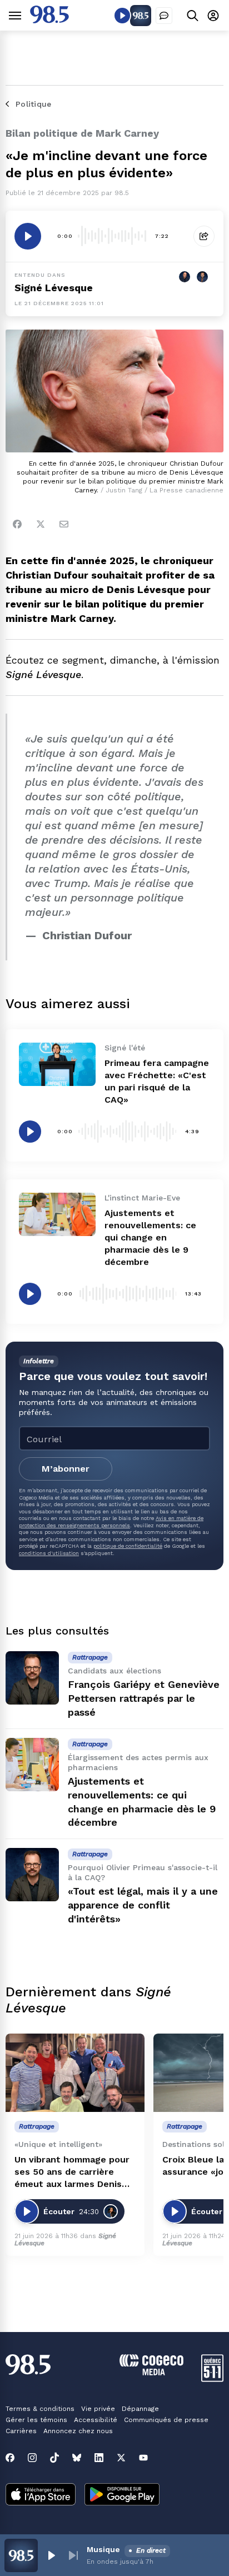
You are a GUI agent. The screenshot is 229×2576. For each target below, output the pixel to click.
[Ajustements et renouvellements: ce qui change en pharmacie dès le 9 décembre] (57, 1214)
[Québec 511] (212, 2379)
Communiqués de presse (166, 2420)
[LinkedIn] (99, 2458)
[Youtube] (143, 2458)
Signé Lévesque (54, 288)
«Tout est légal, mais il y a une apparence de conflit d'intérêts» (143, 1905)
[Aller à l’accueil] (49, 20)
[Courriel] (64, 524)
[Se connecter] (213, 15)
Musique (103, 2549)
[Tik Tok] (54, 2458)
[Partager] (204, 236)
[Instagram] (32, 2458)
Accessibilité (96, 2420)
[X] (121, 2458)
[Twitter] (41, 524)
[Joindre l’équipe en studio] (164, 16)
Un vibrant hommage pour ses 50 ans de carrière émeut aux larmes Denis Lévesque (72, 2172)
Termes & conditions (40, 2409)
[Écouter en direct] (122, 16)
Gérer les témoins (36, 2420)
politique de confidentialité (128, 1546)
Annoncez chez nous (78, 2431)
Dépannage (140, 2409)
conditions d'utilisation (49, 1553)
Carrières (21, 2431)
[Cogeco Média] (151, 2372)
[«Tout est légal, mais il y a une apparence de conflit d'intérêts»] (32, 1875)
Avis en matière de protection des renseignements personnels (111, 1521)
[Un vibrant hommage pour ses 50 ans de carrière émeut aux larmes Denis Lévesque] (75, 2073)
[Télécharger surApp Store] (41, 2495)
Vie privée (98, 2409)
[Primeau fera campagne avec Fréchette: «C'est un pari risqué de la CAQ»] (57, 1064)
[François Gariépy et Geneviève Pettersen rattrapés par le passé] (32, 1678)
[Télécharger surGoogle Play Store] (122, 2495)
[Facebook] (17, 524)
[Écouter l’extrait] (28, 236)
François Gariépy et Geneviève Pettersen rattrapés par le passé (144, 1698)
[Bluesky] (77, 2458)
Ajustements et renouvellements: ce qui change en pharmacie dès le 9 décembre (150, 1237)
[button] (51, 2555)
